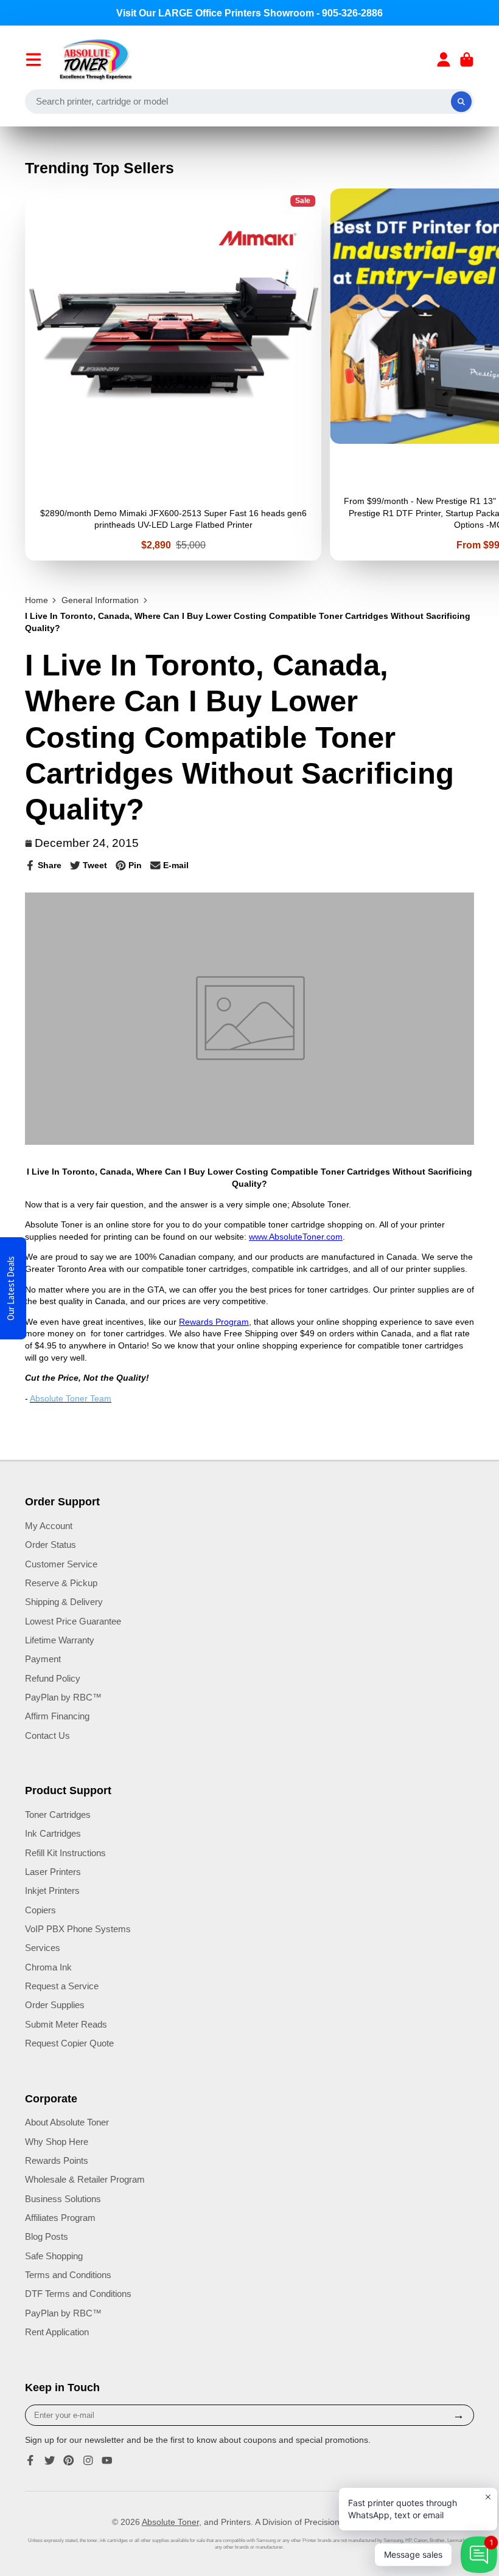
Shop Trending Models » (250, 1347)
